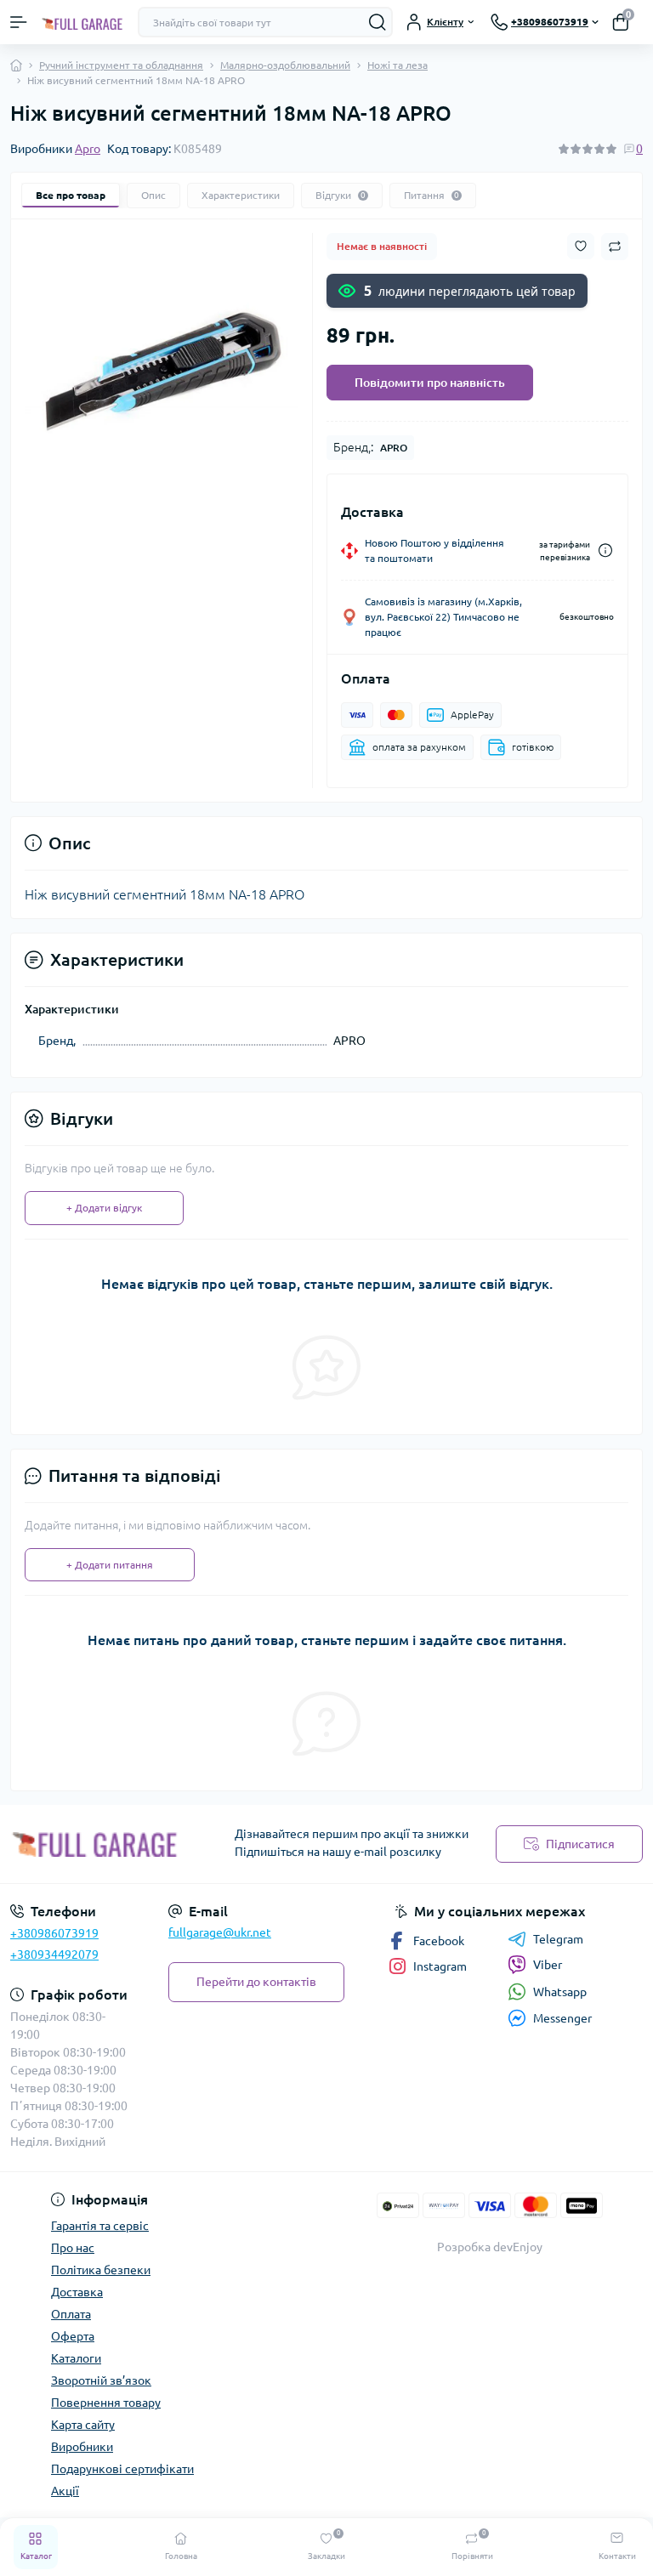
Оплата (71, 2314)
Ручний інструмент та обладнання (121, 65)
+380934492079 (54, 1955)
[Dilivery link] (605, 550)
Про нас (73, 2248)
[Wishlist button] (581, 246)
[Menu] (19, 22)
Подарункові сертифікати (122, 2469)
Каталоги (76, 2358)
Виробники (82, 2447)
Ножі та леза (397, 65)
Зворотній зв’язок (101, 2380)
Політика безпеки (101, 2270)
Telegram (558, 1939)
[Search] (378, 22)
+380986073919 (54, 1933)
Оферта (73, 2336)
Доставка (77, 2292)
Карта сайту (83, 2425)
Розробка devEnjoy (490, 2247)
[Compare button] (615, 247)
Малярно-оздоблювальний (285, 65)
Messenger (562, 2018)
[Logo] (82, 22)
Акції (65, 2491)
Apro (88, 149)
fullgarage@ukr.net (220, 1932)
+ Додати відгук (104, 1208)
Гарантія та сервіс (100, 2226)
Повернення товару (106, 2403)
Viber (548, 1965)
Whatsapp (560, 1992)
